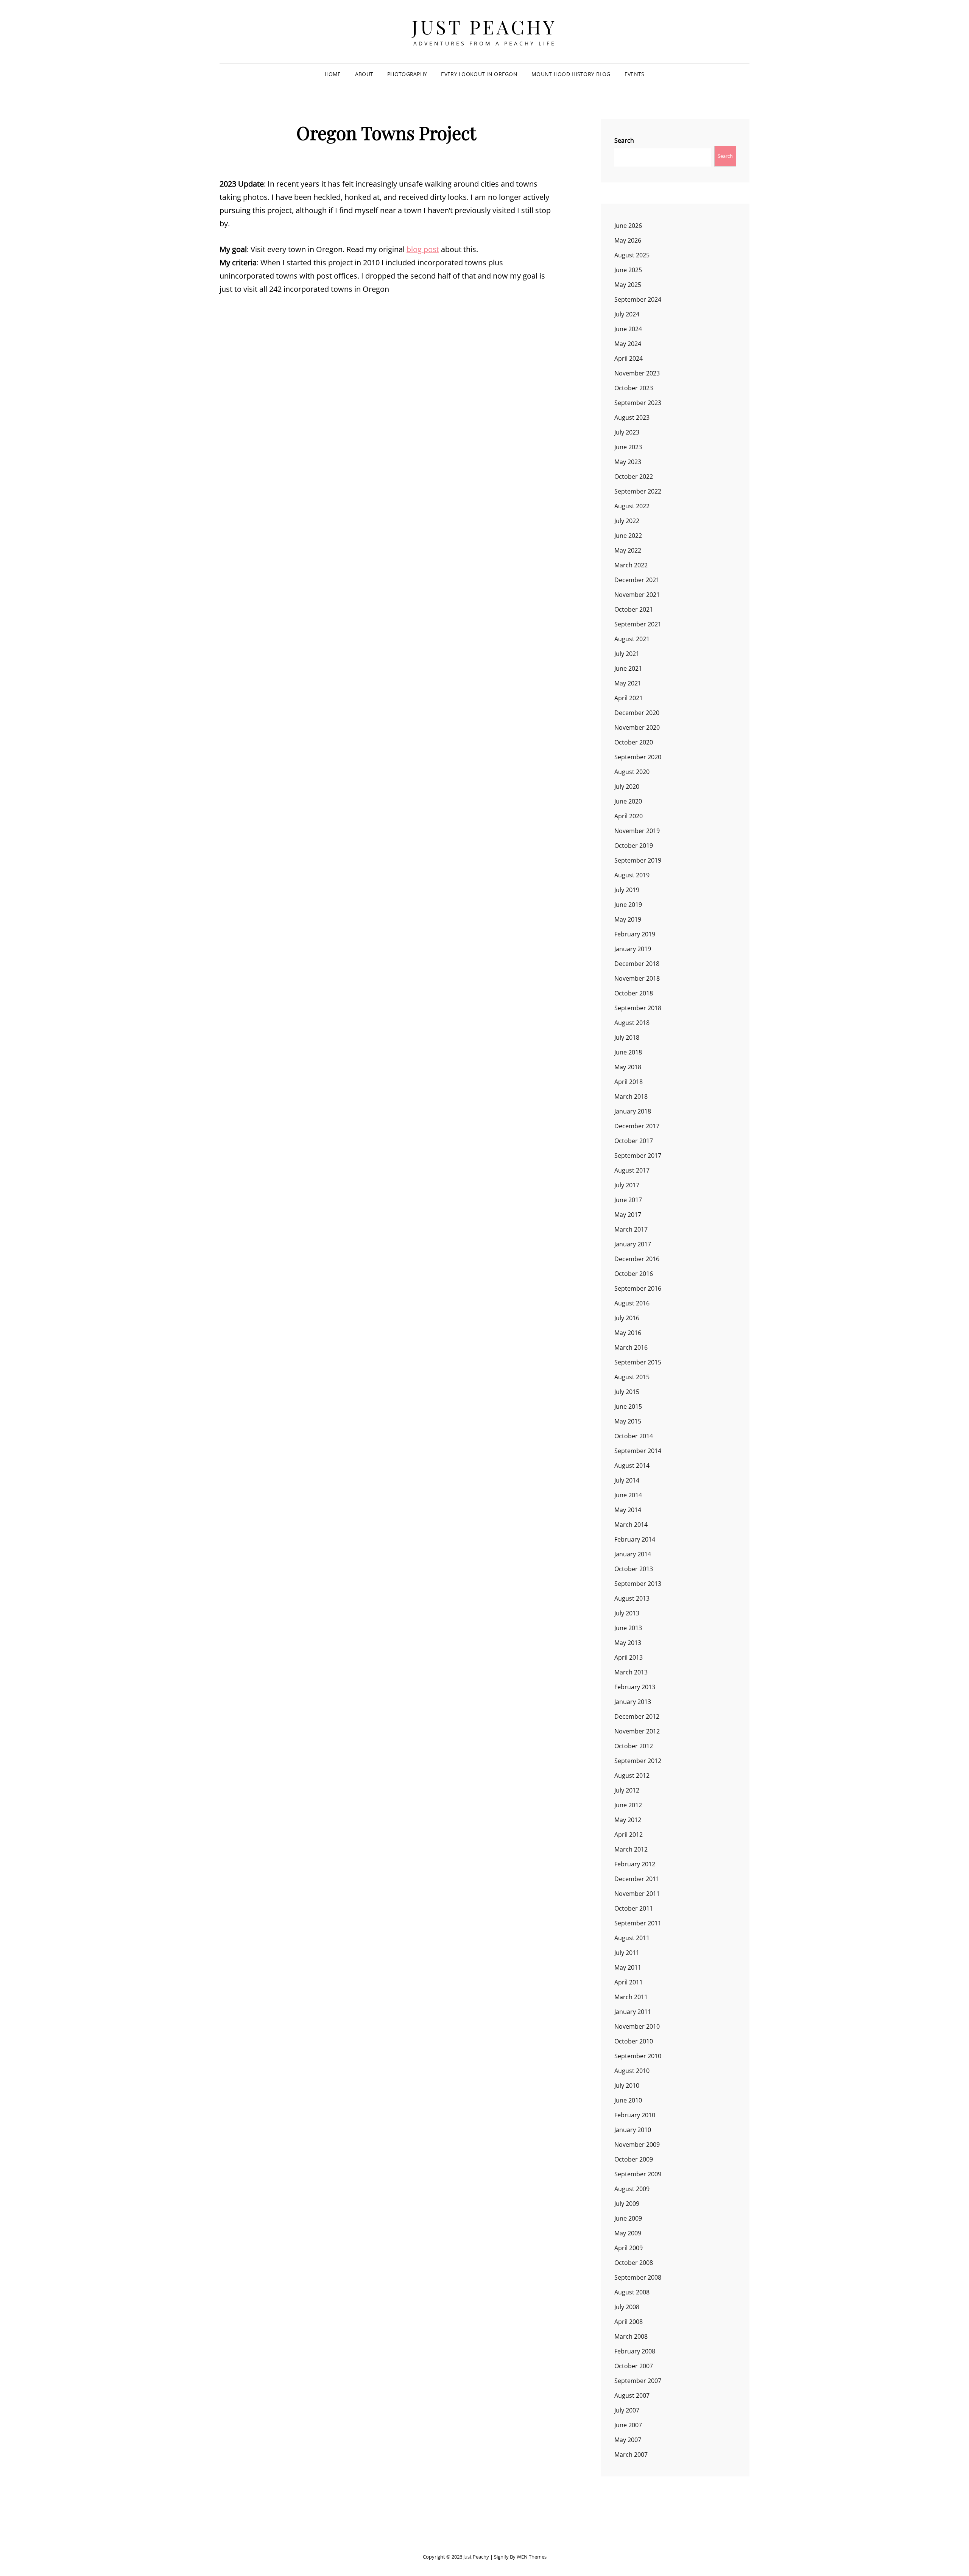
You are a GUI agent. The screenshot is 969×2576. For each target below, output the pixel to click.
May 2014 (628, 1510)
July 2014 (627, 1480)
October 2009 (634, 2159)
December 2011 (637, 1879)
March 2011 (631, 1997)
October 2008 (634, 2263)
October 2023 (634, 388)
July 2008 (627, 2307)
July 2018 (627, 1037)
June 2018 (628, 1052)
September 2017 (638, 1156)
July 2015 (627, 1392)
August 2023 (632, 417)
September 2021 (638, 624)
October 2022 (634, 477)
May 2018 (628, 1067)
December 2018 (637, 964)
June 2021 (628, 668)
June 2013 (628, 1628)
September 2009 (638, 2174)
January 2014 (633, 1554)
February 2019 (635, 934)
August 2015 (632, 1377)
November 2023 (637, 373)
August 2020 (632, 772)
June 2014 (628, 1495)
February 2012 (635, 1864)
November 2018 (637, 978)
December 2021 (637, 580)
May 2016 (628, 1333)
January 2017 (633, 1244)
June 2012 (628, 1805)
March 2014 (631, 1525)
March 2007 (631, 2455)
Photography (407, 74)
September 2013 (638, 1584)
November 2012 (637, 1731)
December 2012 (637, 1716)
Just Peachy (484, 27)
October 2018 (634, 993)
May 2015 (628, 1421)
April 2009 (629, 2248)
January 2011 (633, 2012)
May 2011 (628, 1967)
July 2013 (627, 1613)
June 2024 (628, 329)
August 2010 (632, 2071)
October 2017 (634, 1141)
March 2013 (631, 1672)
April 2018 (629, 1082)
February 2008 (635, 2351)
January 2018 (633, 1111)
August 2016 (632, 1303)
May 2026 (628, 240)
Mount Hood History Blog (571, 74)
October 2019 (634, 846)
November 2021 (637, 595)
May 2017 (628, 1215)
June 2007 (628, 2425)
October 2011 (634, 1908)
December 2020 (637, 713)
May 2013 (628, 1643)
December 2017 (637, 1126)
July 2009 (627, 2204)
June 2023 (628, 447)
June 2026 (628, 226)
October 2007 (634, 2366)
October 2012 (634, 1746)
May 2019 (628, 919)
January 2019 (633, 949)
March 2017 (631, 1229)
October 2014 (634, 1436)
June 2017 (628, 1200)
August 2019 (632, 875)
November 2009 (637, 2145)
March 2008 (631, 2336)
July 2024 (627, 314)
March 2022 (631, 565)
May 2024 (628, 344)
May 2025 (628, 285)
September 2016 (638, 1288)
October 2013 (634, 1569)
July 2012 (627, 1790)
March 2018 (631, 1096)
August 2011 (632, 1938)
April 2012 (629, 1835)
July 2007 (627, 2410)
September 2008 (638, 2277)
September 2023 (638, 403)
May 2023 (628, 462)
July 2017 (627, 1185)
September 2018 (638, 1008)
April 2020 (629, 816)
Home (333, 74)
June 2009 (628, 2218)
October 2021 (634, 609)
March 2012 (631, 1849)
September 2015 (638, 1362)
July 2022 (627, 521)
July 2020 (627, 787)
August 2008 (632, 2292)
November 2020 (637, 727)
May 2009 (628, 2233)
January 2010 (633, 2130)
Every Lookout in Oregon (479, 74)
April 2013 (629, 1657)
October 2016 (634, 1274)
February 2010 (635, 2115)
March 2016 (631, 1347)
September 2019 (638, 860)
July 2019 (627, 890)
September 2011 (638, 1923)
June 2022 (628, 536)
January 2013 (633, 1702)
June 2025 (628, 270)
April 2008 (629, 2322)
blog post (423, 249)
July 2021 (627, 654)
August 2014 (632, 1466)
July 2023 (627, 432)
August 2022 (632, 506)
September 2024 (638, 299)
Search (624, 140)
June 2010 (628, 2100)
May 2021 (628, 683)
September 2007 (638, 2381)
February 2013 (635, 1687)
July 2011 (627, 1953)
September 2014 (638, 1451)
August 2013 (632, 1598)
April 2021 (629, 698)
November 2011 (637, 1894)
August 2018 (632, 1023)
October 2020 (634, 742)
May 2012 (628, 1820)
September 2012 (638, 1761)
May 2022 (628, 550)
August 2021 (632, 639)
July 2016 (627, 1318)
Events (635, 74)
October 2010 (634, 2041)
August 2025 (632, 255)
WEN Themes (532, 2557)
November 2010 (637, 2026)
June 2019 (628, 905)
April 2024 (629, 358)
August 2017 (632, 1170)
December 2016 (637, 1259)
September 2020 (638, 757)
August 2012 (632, 1775)
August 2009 (632, 2189)
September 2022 (638, 491)
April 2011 (629, 1982)
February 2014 (635, 1539)
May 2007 (628, 2440)
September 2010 (638, 2056)
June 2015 (628, 1406)
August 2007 (632, 2395)
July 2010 (627, 2085)
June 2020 (628, 801)
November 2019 (637, 831)
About (364, 74)
